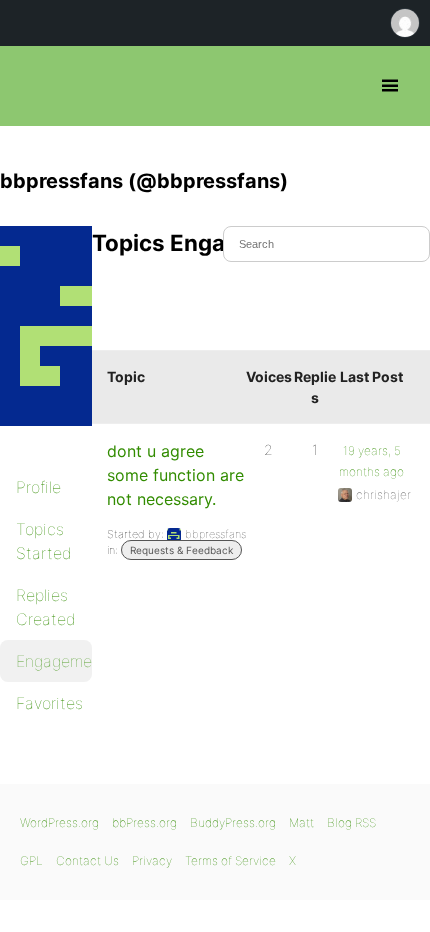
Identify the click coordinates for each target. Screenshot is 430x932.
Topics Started (44, 541)
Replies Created (46, 607)
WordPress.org (59, 822)
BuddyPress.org (233, 822)
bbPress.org (32, 86)
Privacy (152, 860)
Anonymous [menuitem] (404, 23)
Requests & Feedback (181, 550)
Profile (38, 487)
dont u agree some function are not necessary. (175, 475)
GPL (31, 860)
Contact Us (87, 860)
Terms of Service (230, 860)
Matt (301, 822)
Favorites (49, 703)
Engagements (54, 661)
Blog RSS (351, 822)
